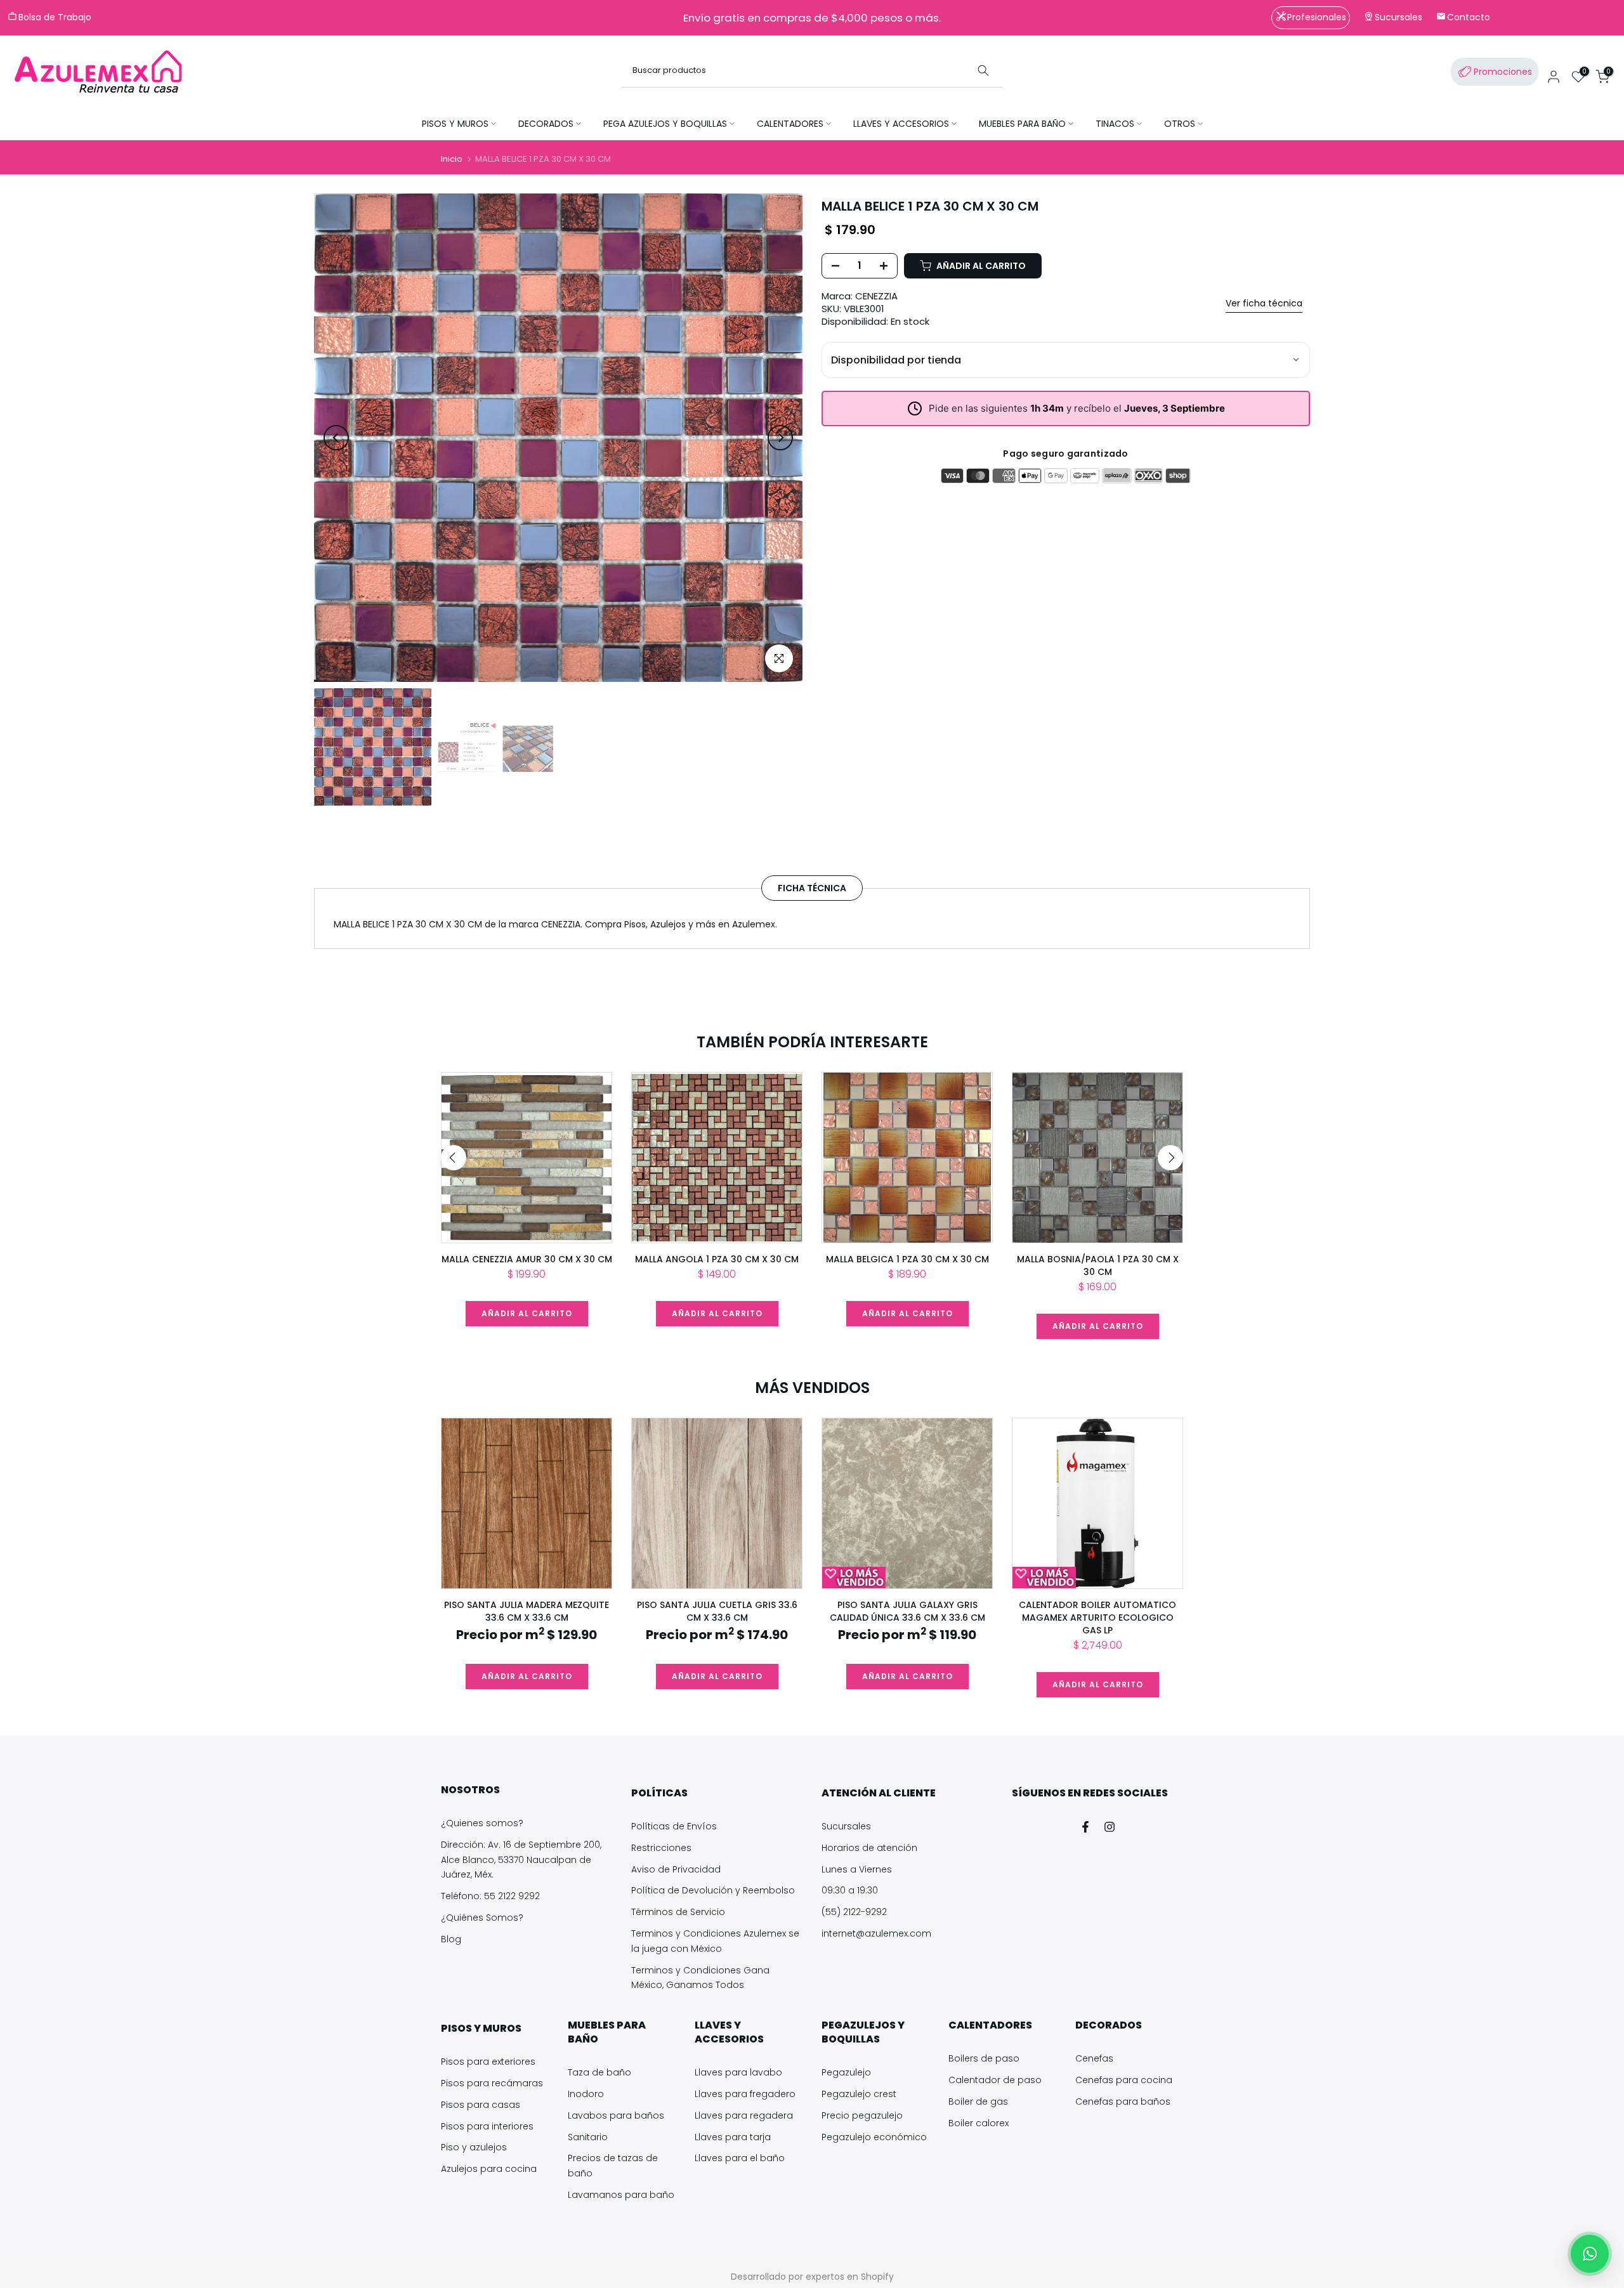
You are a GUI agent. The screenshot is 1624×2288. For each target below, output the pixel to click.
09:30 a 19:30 (850, 1890)
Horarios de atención (869, 1848)
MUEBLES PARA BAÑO (1022, 124)
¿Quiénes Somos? (482, 1918)
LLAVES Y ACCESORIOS (901, 124)
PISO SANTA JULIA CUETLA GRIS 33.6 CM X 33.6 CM (717, 1611)
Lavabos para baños (616, 2115)
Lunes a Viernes (857, 1869)
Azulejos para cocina (489, 2169)
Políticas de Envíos (674, 1826)
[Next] (780, 438)
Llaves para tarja (733, 2137)
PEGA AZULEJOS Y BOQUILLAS (665, 124)
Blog (451, 1939)
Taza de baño (599, 2072)
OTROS (1180, 124)
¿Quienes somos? (482, 1823)
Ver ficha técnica (1264, 303)
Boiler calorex (979, 2123)
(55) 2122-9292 (854, 1912)
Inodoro (586, 2094)
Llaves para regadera (744, 2115)
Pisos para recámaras (492, 2083)
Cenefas (1094, 2058)
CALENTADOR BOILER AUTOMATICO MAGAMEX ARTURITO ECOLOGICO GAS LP (1097, 1618)
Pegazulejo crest (859, 2094)
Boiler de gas (978, 2102)
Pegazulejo (846, 2072)
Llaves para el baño (740, 2158)
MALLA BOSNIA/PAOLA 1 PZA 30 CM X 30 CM (1098, 1265)
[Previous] (336, 438)
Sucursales (846, 1826)
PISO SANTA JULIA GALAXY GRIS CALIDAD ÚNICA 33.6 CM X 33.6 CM (907, 1611)
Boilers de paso (984, 2058)
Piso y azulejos (474, 2147)
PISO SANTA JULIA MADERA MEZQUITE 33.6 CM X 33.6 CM (527, 1611)
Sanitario (588, 2137)
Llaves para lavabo (738, 2072)
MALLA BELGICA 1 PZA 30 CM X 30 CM (907, 1259)
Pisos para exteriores (488, 2062)
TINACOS (1115, 124)
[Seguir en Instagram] (1110, 1827)
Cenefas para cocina (1124, 2080)
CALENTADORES (790, 124)
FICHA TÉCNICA (812, 887)
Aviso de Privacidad (676, 1869)
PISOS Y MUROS (455, 124)
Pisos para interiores (487, 2126)
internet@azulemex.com (876, 1933)
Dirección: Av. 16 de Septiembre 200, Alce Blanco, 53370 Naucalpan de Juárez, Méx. (521, 1860)
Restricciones (661, 1848)
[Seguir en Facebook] (1085, 1827)
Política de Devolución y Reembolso (713, 1890)
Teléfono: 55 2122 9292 (490, 1896)
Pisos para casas (481, 2105)
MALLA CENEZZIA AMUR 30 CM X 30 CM (527, 1259)
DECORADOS (546, 124)
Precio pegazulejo (862, 2115)
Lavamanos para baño (621, 2195)
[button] (1590, 2254)
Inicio (452, 159)
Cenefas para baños (1123, 2102)
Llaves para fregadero (745, 2094)
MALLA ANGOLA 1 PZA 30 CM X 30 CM (717, 1259)
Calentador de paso (995, 2080)
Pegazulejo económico (874, 2137)
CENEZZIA (876, 296)
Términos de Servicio (678, 1912)
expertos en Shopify (850, 2277)
